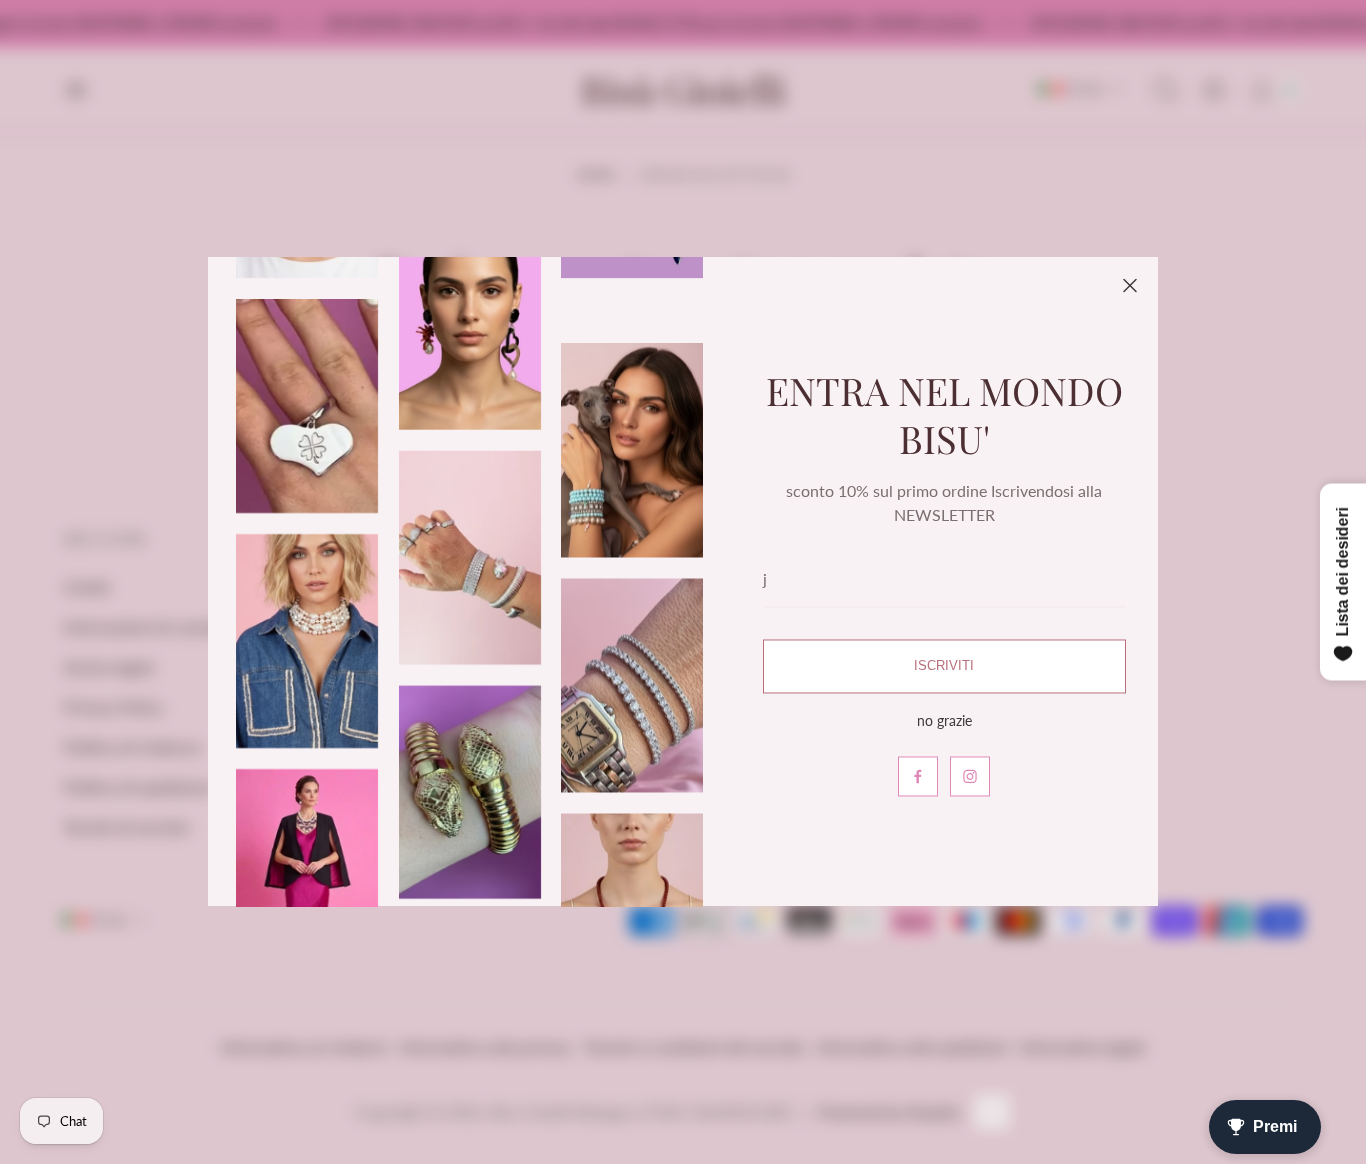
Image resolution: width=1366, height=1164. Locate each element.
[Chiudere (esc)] (1130, 285)
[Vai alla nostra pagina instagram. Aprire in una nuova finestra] (970, 777)
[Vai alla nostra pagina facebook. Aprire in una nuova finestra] (918, 777)
